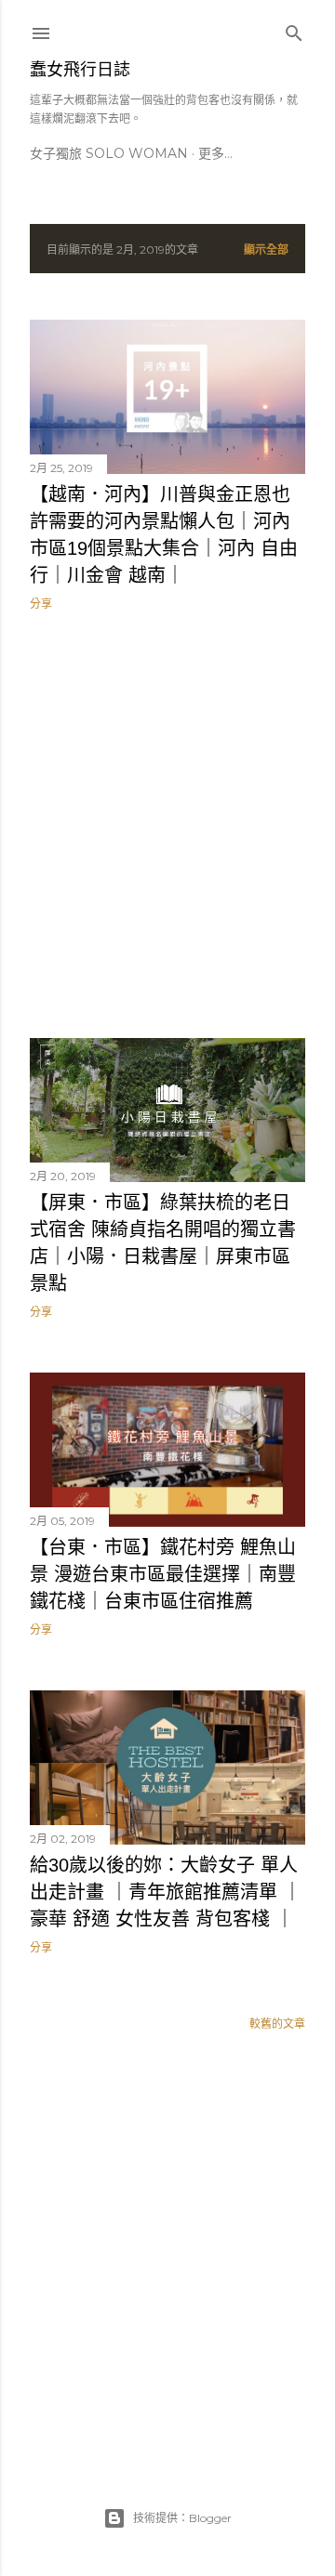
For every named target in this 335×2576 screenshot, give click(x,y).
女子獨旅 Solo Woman (109, 153)
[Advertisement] (167, 824)
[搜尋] (294, 29)
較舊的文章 (277, 2024)
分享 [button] (41, 604)
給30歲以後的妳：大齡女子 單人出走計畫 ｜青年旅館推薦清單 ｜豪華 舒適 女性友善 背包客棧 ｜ (166, 1892)
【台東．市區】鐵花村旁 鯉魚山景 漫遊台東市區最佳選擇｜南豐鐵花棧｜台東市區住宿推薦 (163, 1574)
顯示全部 (266, 250)
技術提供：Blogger (182, 2518)
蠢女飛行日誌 (80, 70)
